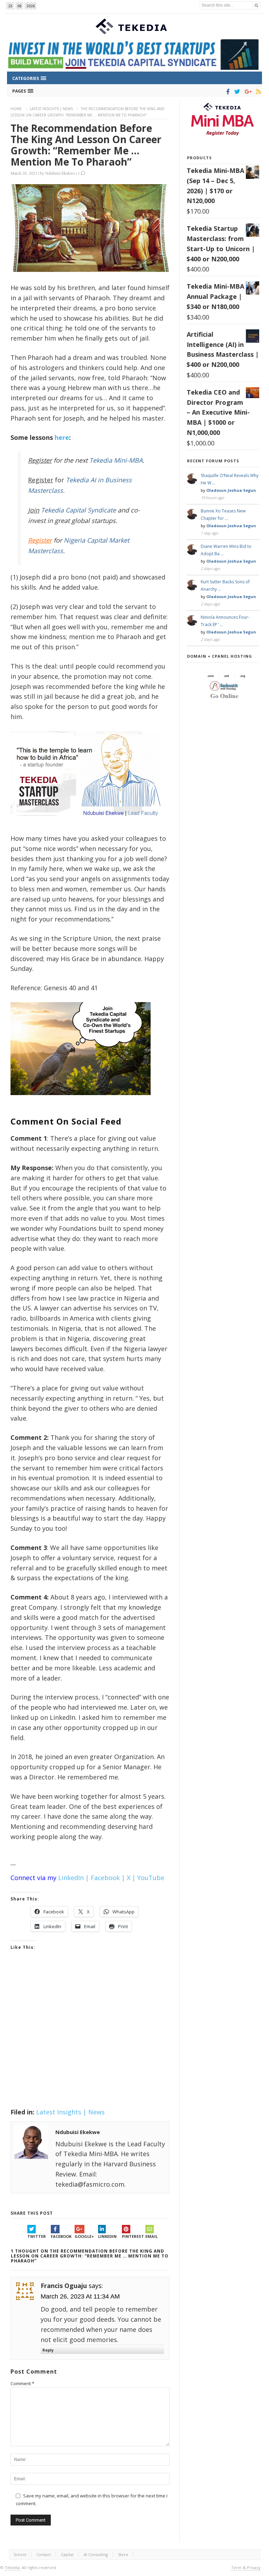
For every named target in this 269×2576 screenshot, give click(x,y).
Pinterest (133, 2236)
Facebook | (108, 1878)
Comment (22, 2383)
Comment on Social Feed (66, 1121)
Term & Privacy (246, 2567)
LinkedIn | (74, 1878)
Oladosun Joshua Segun (231, 490)
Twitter (37, 2236)
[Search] (256, 5)
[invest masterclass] (89, 825)
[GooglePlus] (247, 92)
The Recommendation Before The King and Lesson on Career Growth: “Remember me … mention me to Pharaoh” (86, 145)
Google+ (84, 2236)
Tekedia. (13, 2567)
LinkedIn (107, 2236)
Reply (48, 2350)
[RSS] (257, 92)
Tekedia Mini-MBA (116, 460)
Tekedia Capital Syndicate (78, 510)
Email (151, 2236)
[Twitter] (236, 92)
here (62, 437)
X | (131, 1878)
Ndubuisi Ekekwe (60, 173)
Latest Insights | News (51, 109)
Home (16, 109)
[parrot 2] (81, 1101)
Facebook (61, 2236)
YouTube (151, 1878)
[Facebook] (227, 92)
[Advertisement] (90, 2038)
